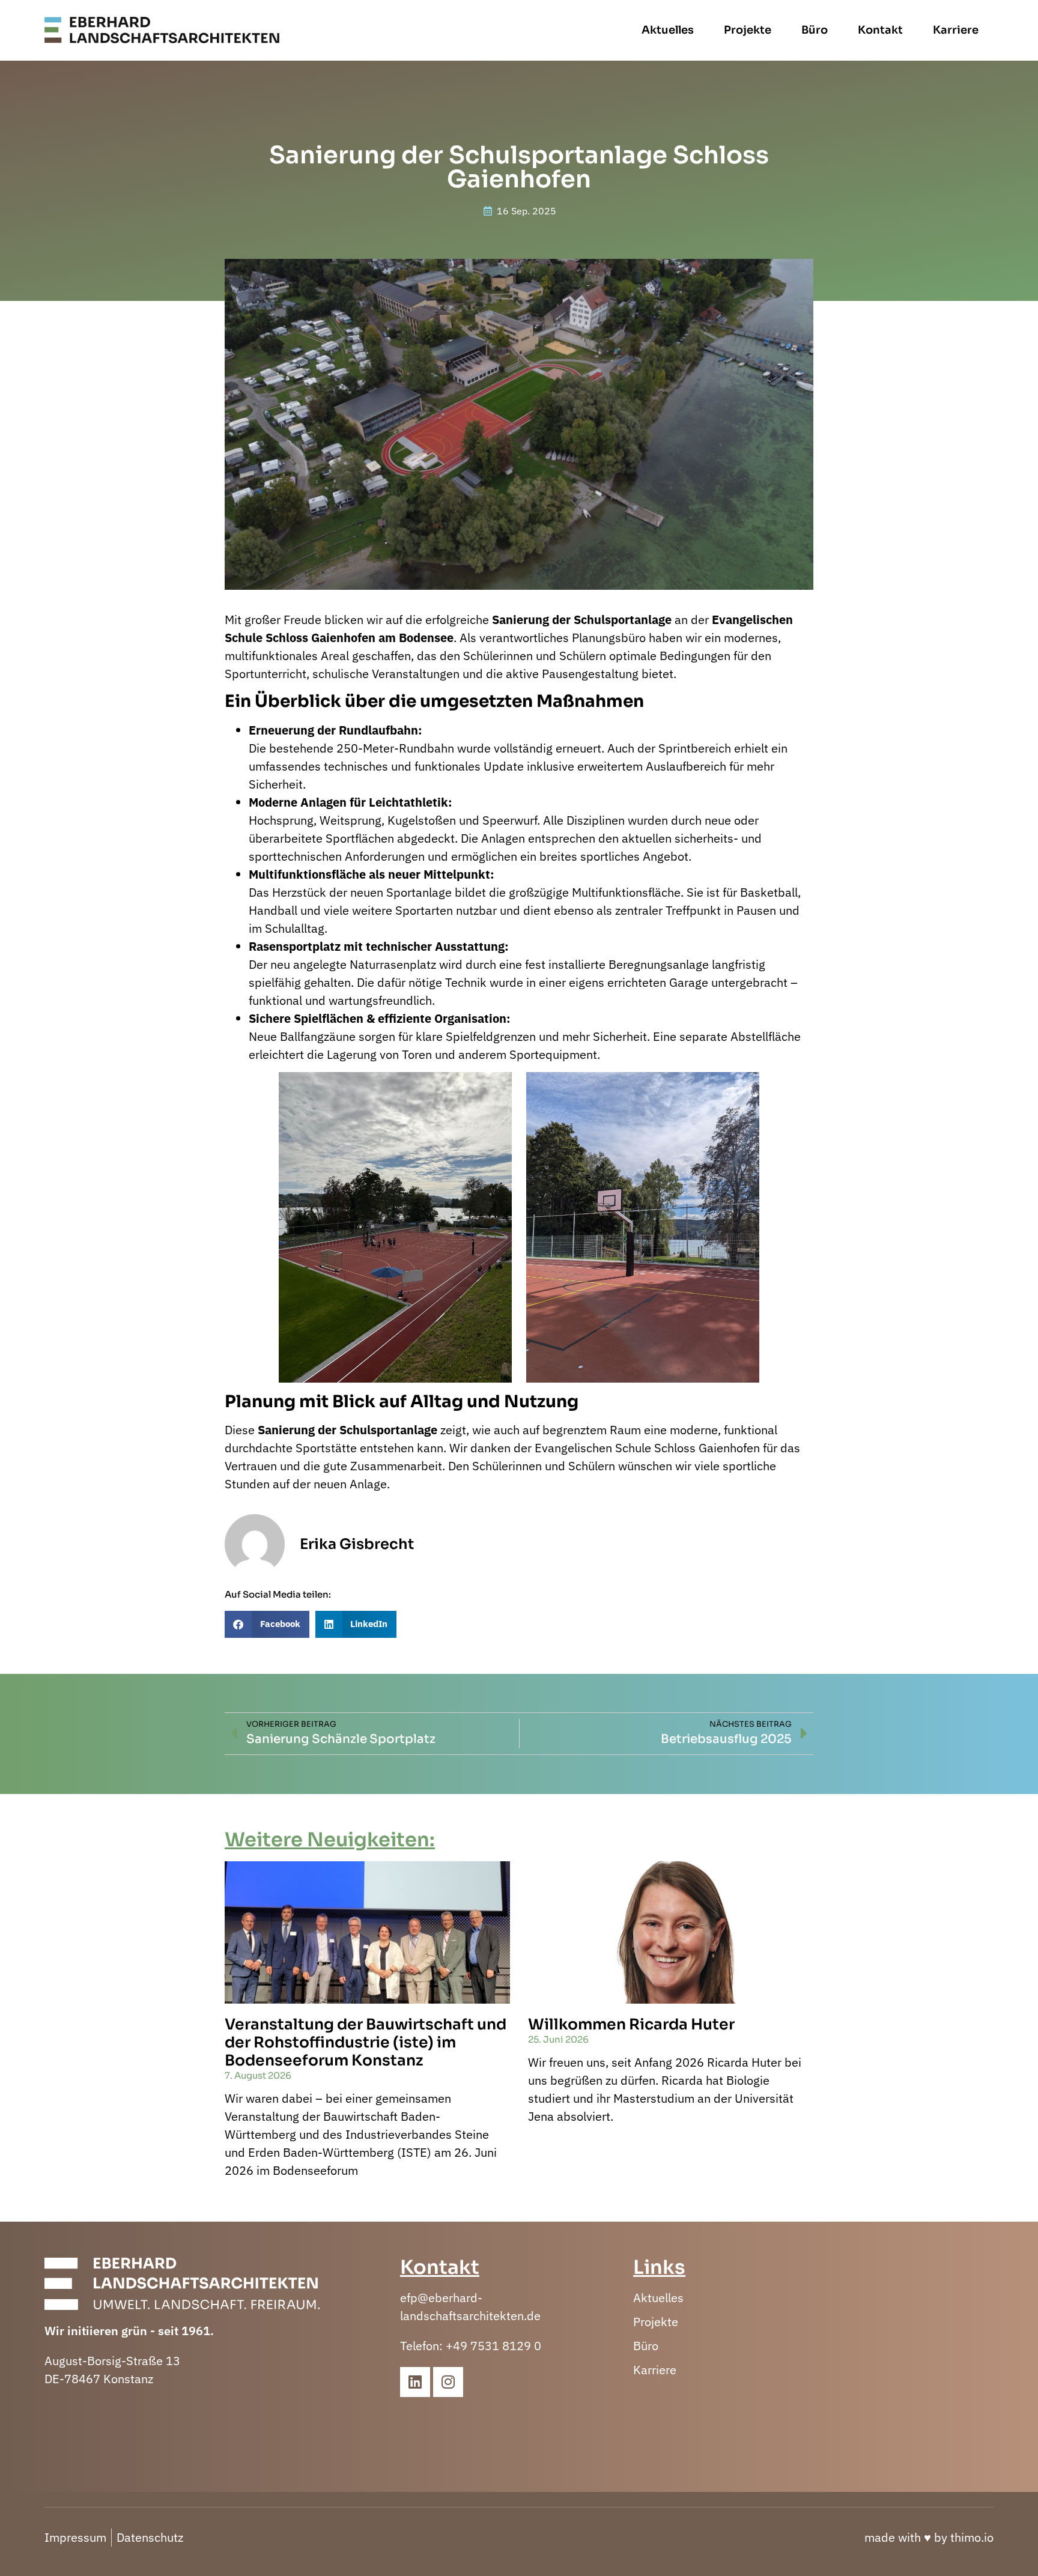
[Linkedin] (415, 2382)
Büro (815, 30)
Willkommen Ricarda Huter (631, 2024)
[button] (267, 1624)
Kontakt (880, 30)
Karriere (956, 30)
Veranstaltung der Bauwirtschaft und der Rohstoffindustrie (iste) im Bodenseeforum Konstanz (366, 2042)
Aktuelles (668, 30)
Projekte (748, 30)
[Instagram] (448, 2382)
